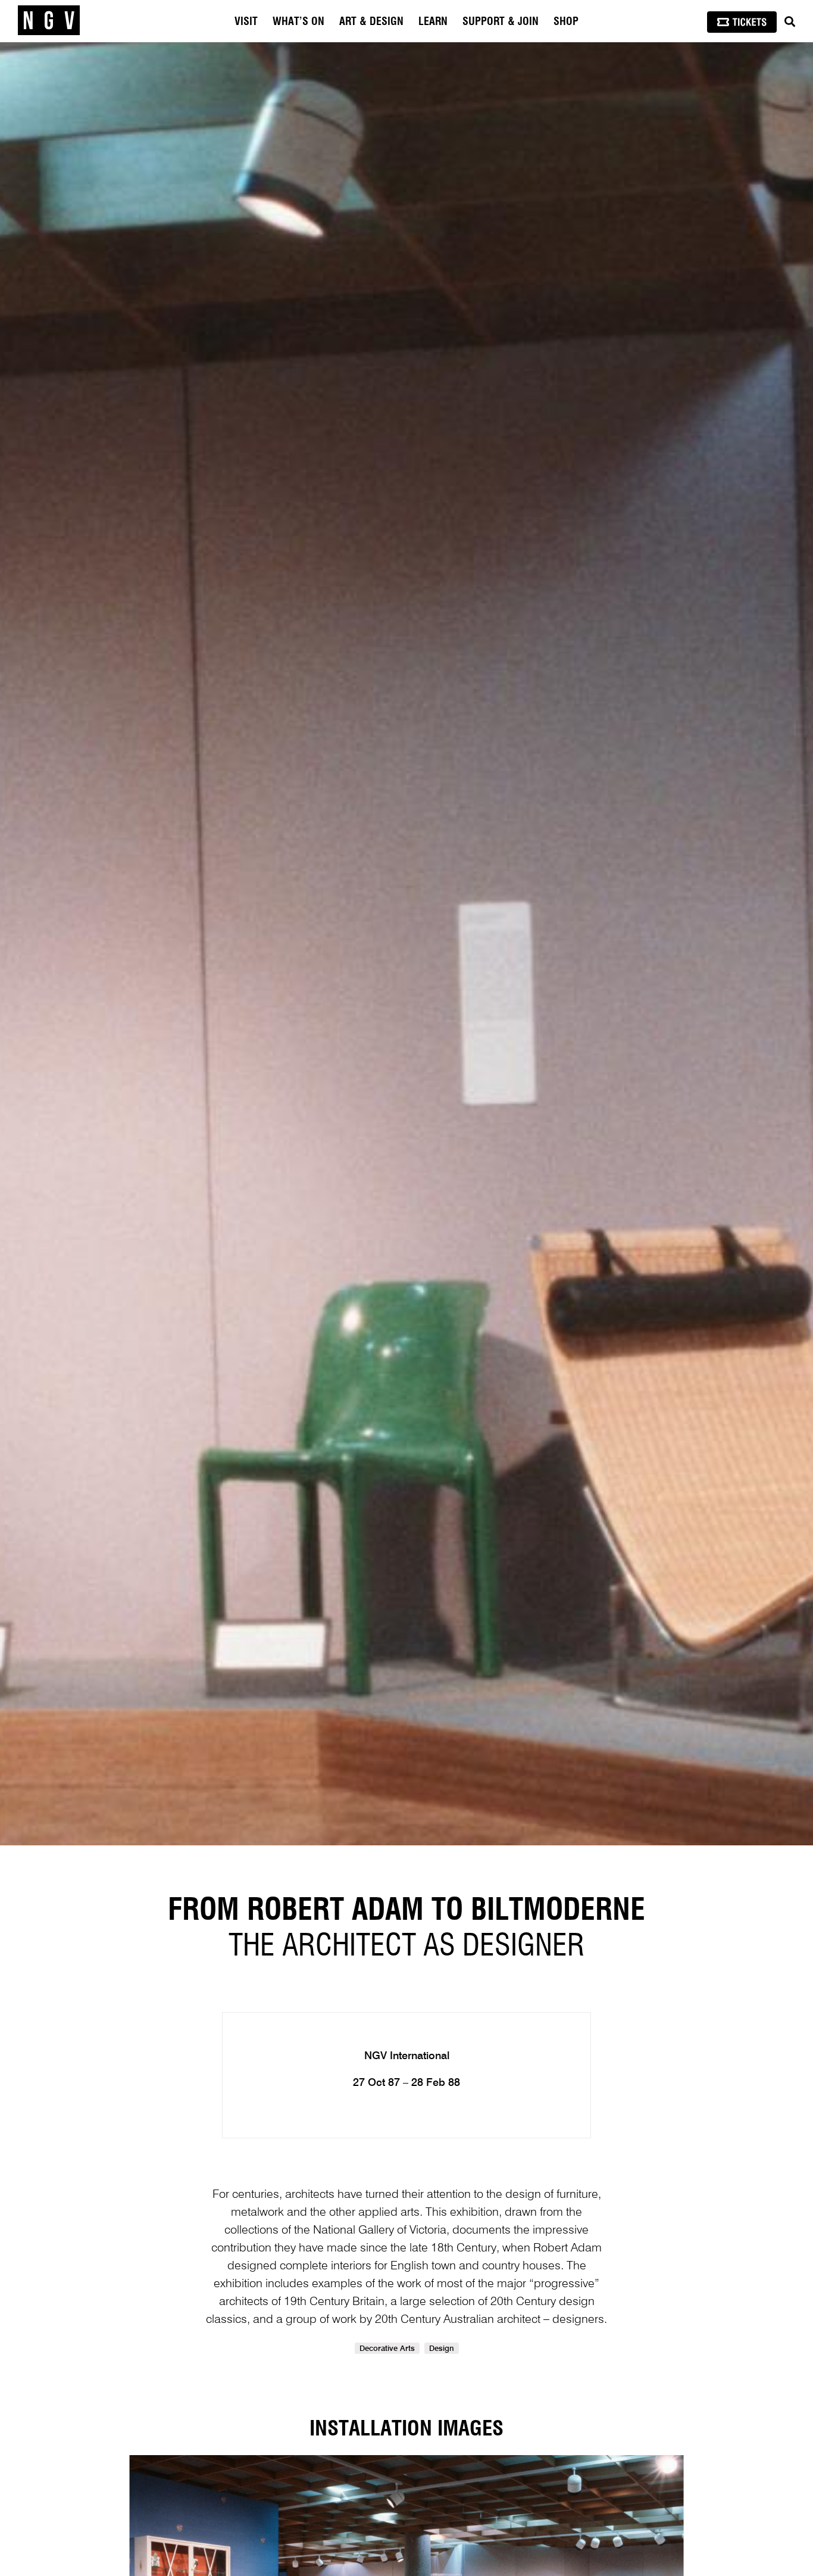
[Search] (790, 22)
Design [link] (442, 2349)
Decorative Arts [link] (387, 2349)
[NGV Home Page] (49, 21)
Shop (566, 22)
